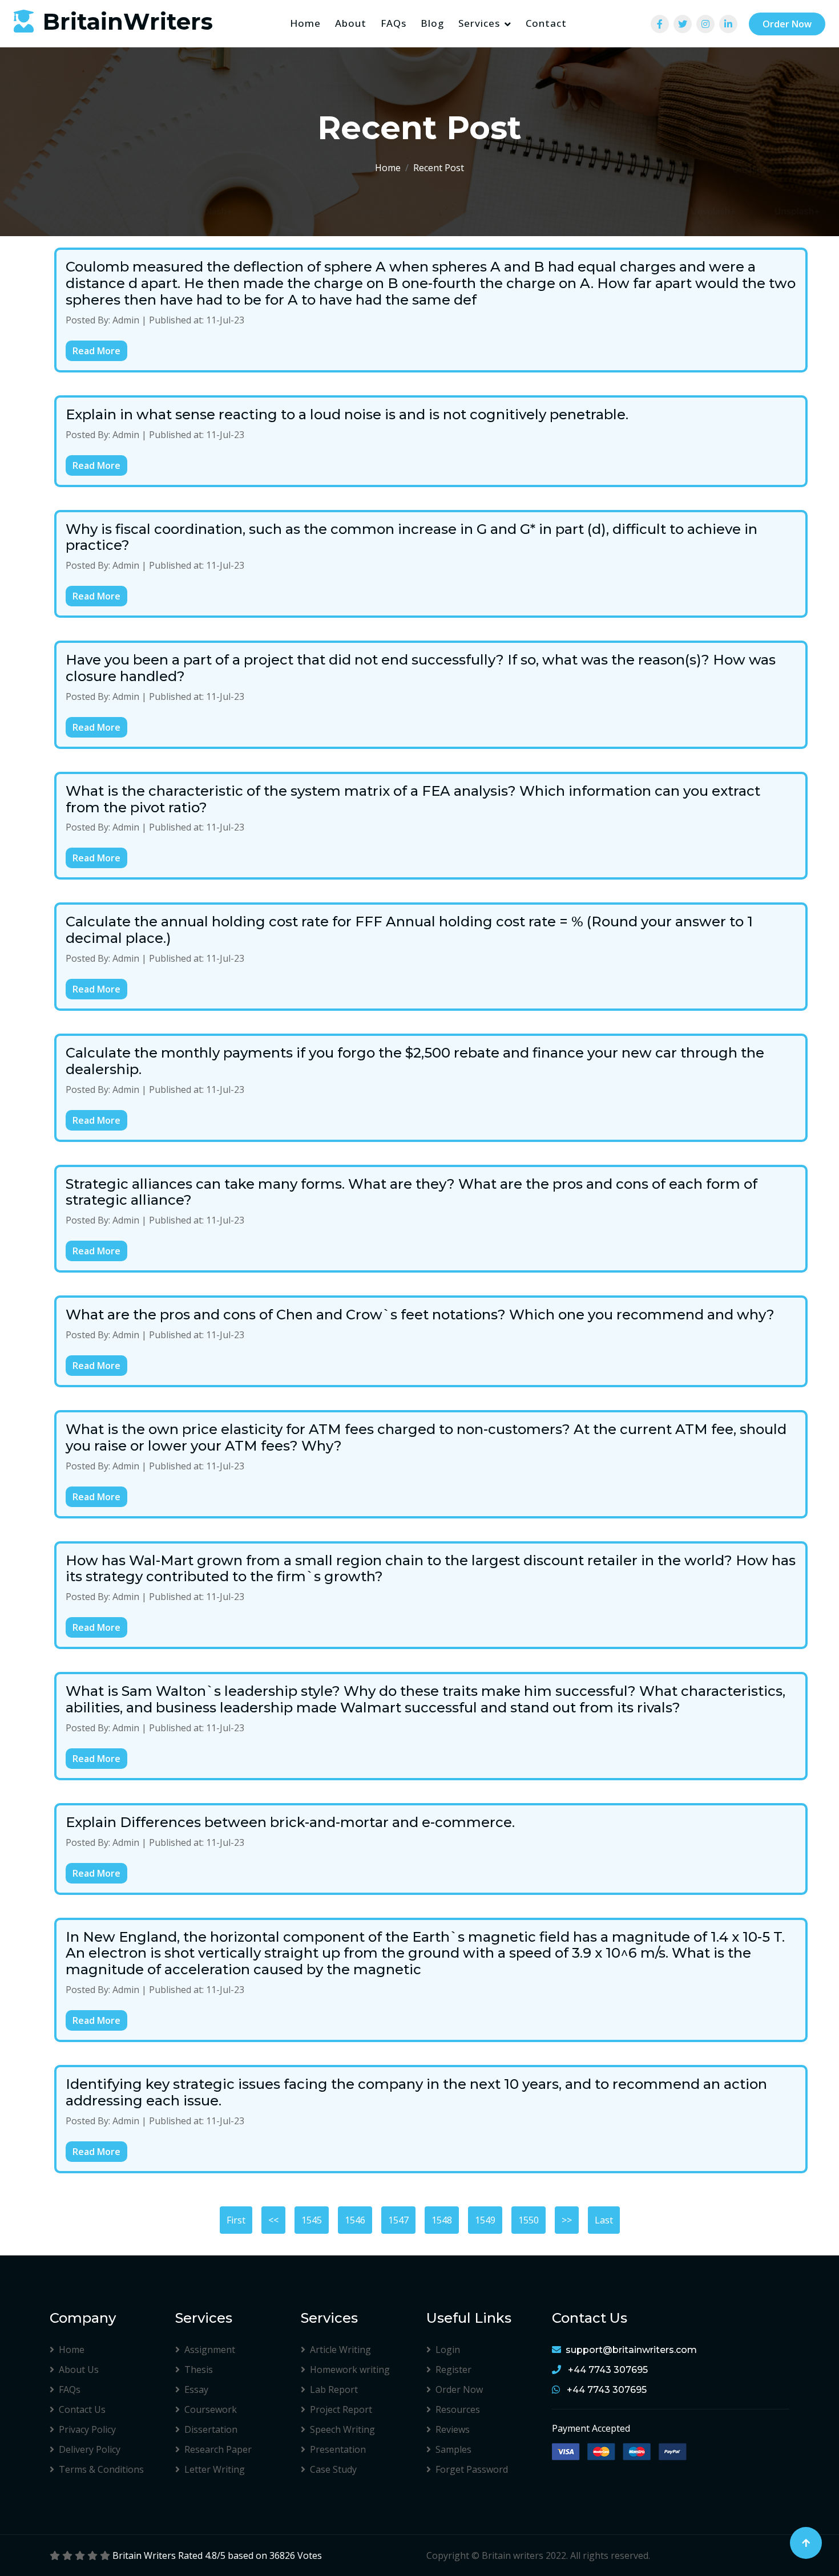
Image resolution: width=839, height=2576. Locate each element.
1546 (355, 2220)
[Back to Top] (806, 2543)
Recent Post (439, 168)
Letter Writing (215, 2469)
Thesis (199, 2370)
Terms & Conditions (101, 2469)
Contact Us (82, 2409)
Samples (453, 2449)
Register (453, 2370)
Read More (96, 351)
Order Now (787, 24)
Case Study (333, 2469)
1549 (485, 2220)
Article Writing (340, 2350)
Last (604, 2220)
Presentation (338, 2449)
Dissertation (211, 2429)
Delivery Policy (90, 2449)
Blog (432, 23)
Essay (196, 2389)
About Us (79, 2370)
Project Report (341, 2409)
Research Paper (218, 2449)
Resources (458, 2409)
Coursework (211, 2409)
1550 (529, 2220)
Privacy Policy (87, 2429)
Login (448, 2350)
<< (273, 2220)
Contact (546, 23)
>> (567, 2220)
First (236, 2220)
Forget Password (472, 2469)
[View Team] (660, 24)
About (351, 23)
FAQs (394, 23)
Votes (310, 2555)
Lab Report (334, 2389)
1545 (312, 2220)
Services (479, 23)
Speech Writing (342, 2429)
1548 (442, 2220)
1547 (398, 2220)
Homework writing (350, 2370)
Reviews (453, 2429)
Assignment (210, 2350)
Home (305, 23)
